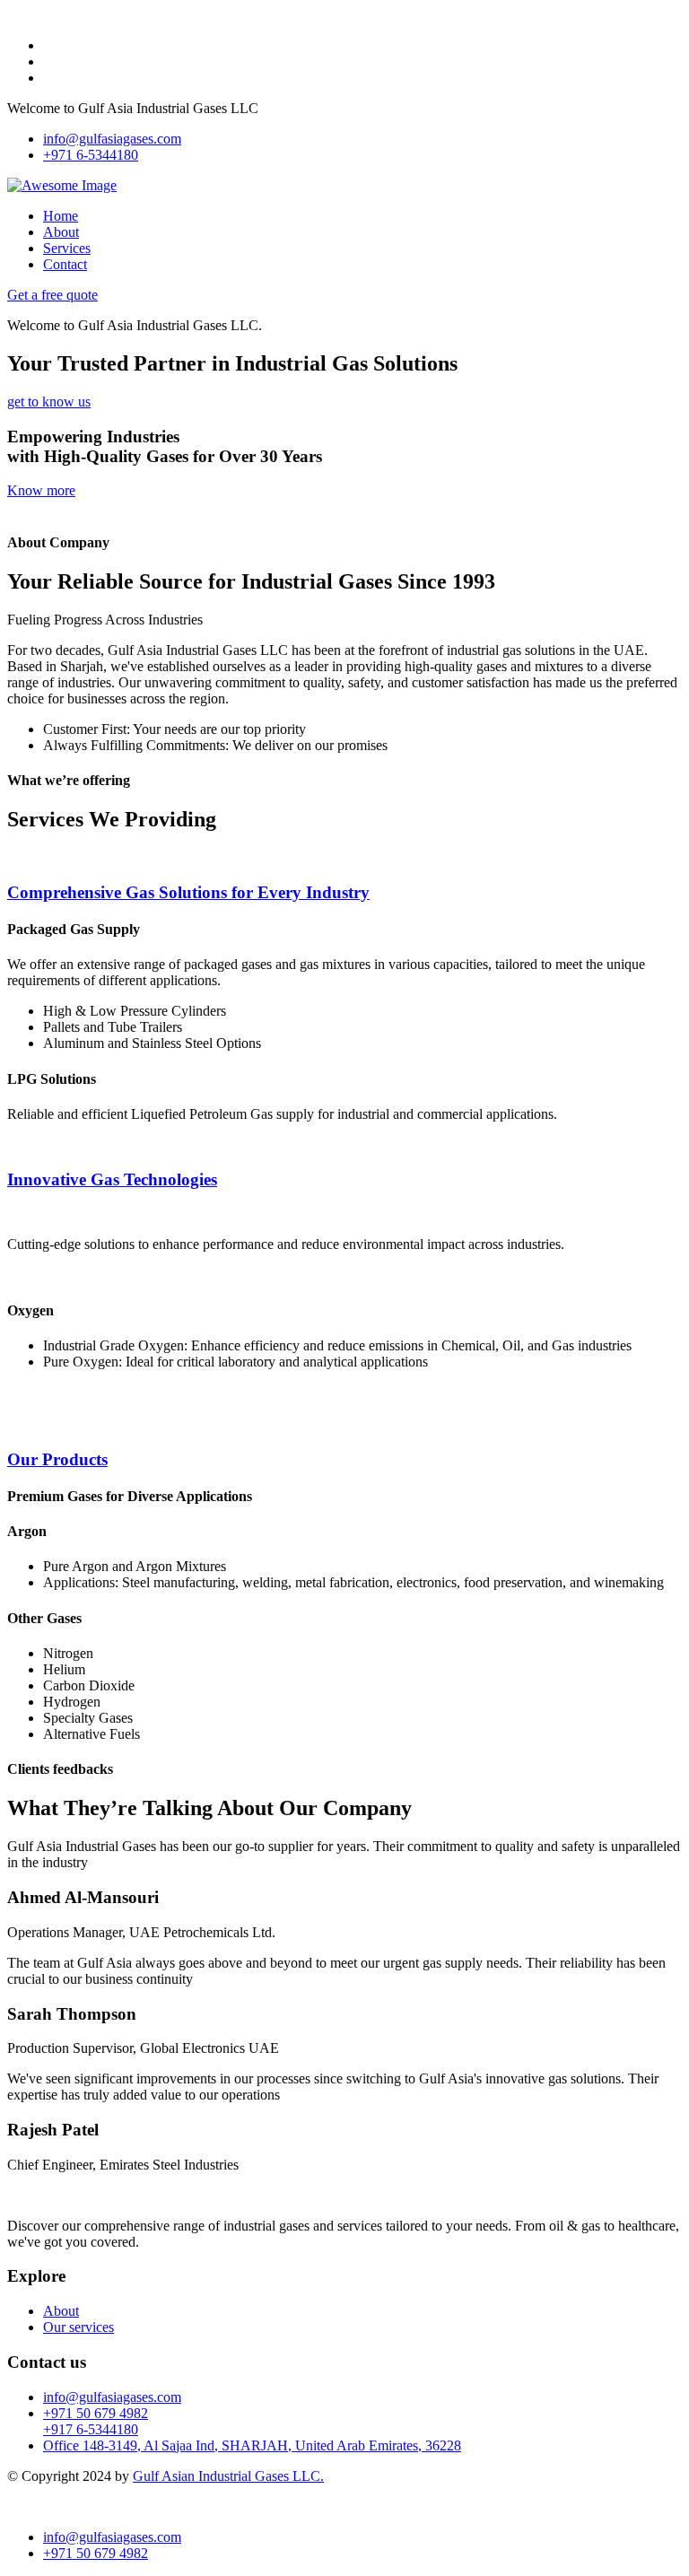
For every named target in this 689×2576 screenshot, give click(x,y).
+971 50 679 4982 (96, 2413)
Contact (65, 264)
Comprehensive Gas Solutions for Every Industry (188, 892)
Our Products (57, 1459)
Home (61, 216)
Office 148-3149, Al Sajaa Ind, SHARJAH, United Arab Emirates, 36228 (252, 2445)
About (61, 232)
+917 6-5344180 (91, 2429)
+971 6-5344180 (91, 155)
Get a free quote (52, 295)
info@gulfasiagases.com (112, 139)
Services (67, 248)
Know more (41, 490)
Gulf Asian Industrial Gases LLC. (228, 2476)
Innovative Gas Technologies (112, 1179)
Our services (78, 2327)
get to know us (49, 402)
